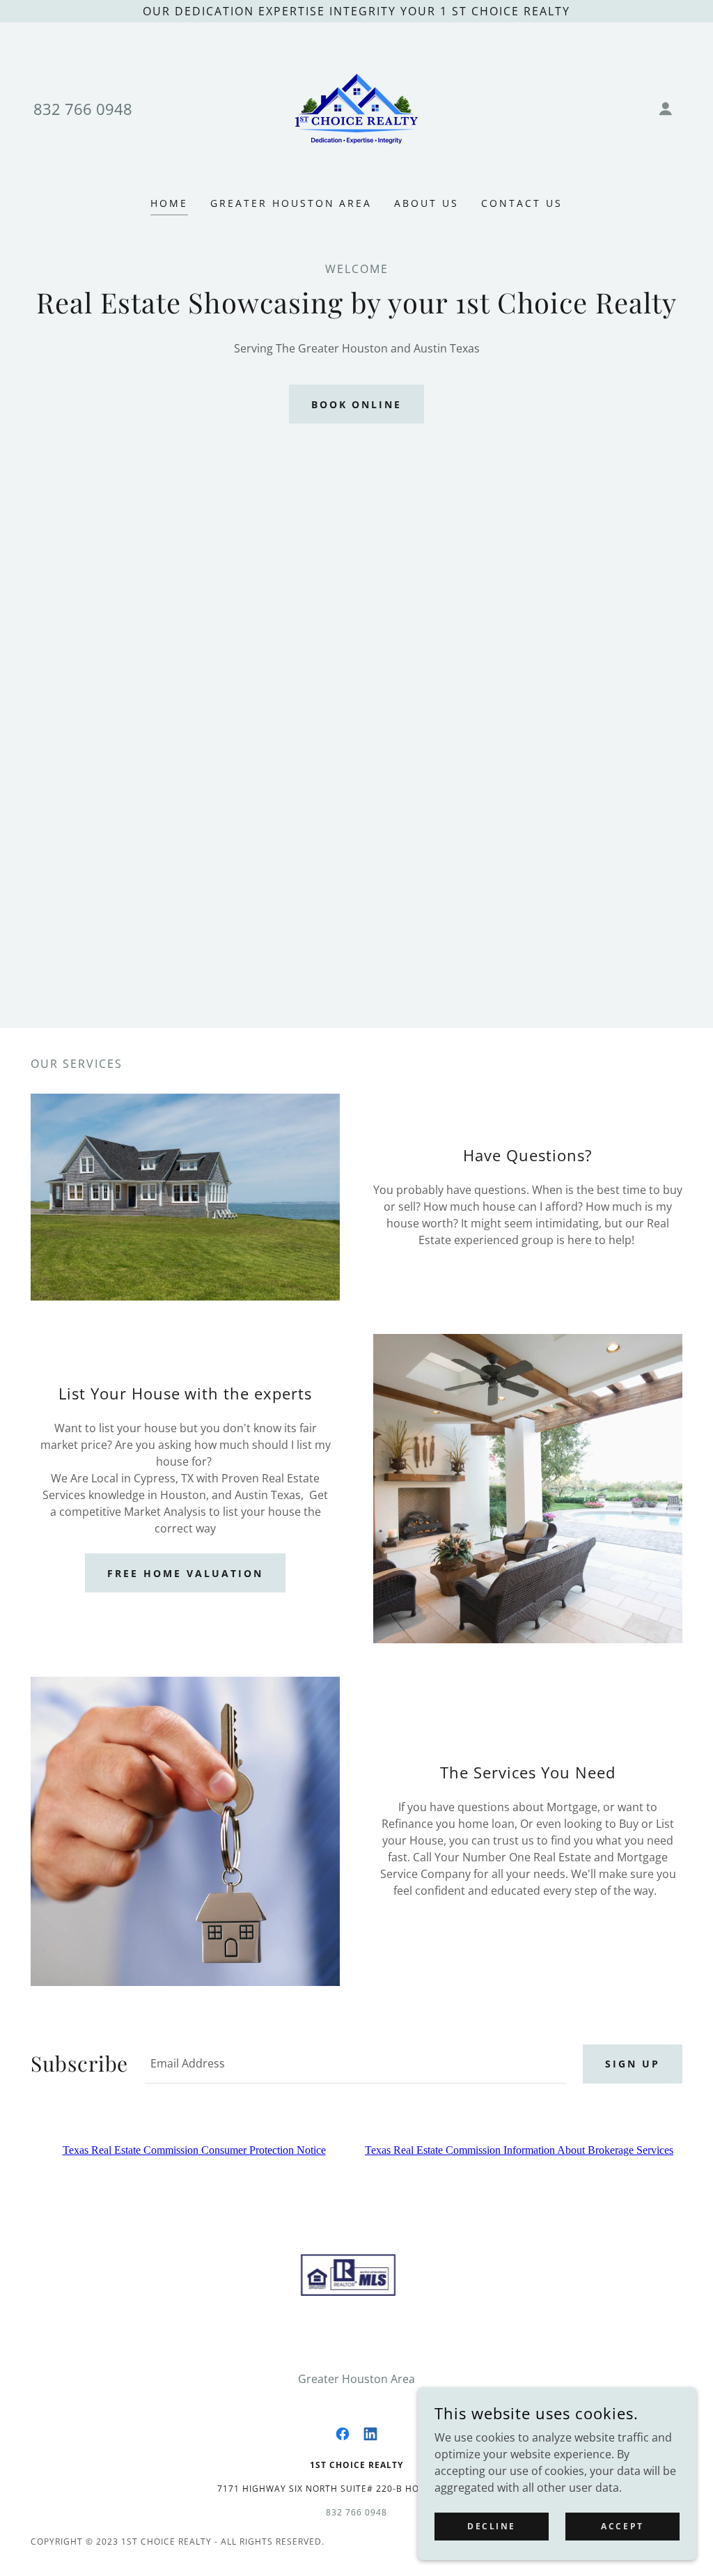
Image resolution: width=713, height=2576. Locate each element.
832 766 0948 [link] (83, 109)
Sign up (633, 2064)
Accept (622, 2526)
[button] (666, 109)
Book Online (357, 404)
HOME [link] (169, 203)
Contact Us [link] (522, 203)
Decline (492, 2526)
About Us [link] (426, 203)
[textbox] (355, 2064)
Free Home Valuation (185, 1573)
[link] (356, 107)
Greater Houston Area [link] (291, 203)
